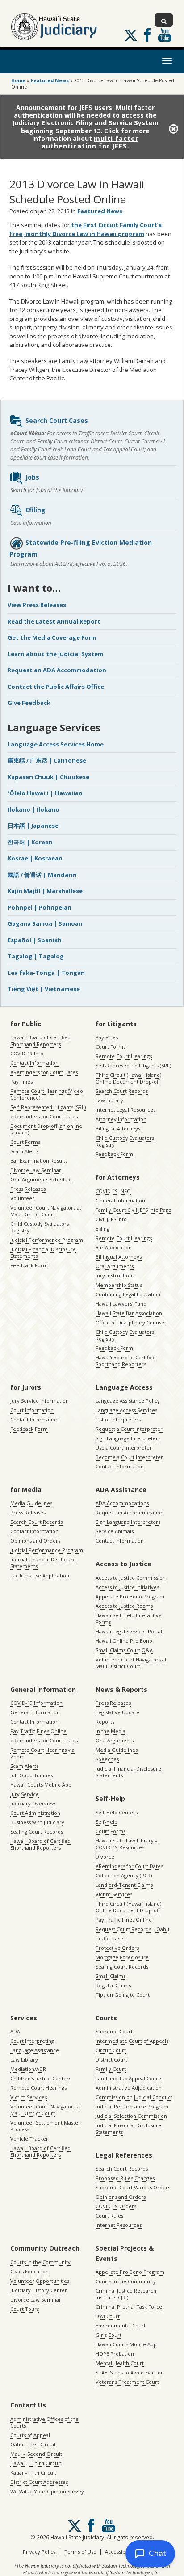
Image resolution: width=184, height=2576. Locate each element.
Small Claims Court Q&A (124, 1650)
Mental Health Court (120, 2363)
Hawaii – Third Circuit (36, 2463)
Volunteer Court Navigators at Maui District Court (46, 1211)
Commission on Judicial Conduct (134, 2097)
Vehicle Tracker (29, 2139)
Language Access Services (126, 1410)
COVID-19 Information (36, 1703)
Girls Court (109, 2335)
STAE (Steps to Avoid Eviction (130, 2372)
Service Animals (115, 1531)
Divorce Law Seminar (36, 1170)
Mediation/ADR (28, 2069)
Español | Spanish (35, 940)
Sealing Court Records (37, 1832)
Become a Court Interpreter (129, 1457)
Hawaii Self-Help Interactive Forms (129, 1619)
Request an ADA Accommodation (57, 670)
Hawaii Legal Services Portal (129, 1631)
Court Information (32, 1410)
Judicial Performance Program (47, 1240)
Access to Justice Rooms (124, 1606)
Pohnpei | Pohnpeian (40, 907)
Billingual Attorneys (119, 1257)
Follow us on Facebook (147, 35)
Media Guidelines (31, 1503)
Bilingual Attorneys (118, 1128)
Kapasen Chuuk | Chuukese (48, 777)
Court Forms (25, 1142)
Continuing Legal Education (128, 1294)
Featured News (50, 80)
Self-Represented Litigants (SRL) (48, 1107)
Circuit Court (111, 2050)
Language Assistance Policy (128, 1401)
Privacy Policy (39, 2552)
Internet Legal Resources (125, 1110)
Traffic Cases (111, 1938)
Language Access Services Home (56, 744)
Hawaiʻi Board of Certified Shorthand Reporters (40, 1041)
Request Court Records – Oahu (132, 1929)
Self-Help (107, 1822)
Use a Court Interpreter (124, 1448)
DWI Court (108, 2316)
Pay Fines (21, 1081)
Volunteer (22, 1198)
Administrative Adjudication (129, 2088)
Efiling (36, 510)
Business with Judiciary (37, 1822)
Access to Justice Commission (131, 1578)
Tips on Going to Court (123, 1995)
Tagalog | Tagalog (36, 956)
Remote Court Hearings (124, 1056)
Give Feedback (29, 703)
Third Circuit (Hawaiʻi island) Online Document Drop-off (128, 1078)
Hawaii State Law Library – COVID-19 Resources (127, 1844)
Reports (105, 1722)
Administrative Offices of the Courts (44, 2422)
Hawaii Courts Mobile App (41, 1785)
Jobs (32, 477)
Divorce (105, 1857)
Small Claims (111, 1976)
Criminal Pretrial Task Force (129, 2307)
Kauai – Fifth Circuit (33, 2473)
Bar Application (114, 1247)
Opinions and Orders (35, 1541)
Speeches (107, 1759)
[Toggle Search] (164, 20)
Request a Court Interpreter (129, 1429)
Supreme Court (114, 2031)
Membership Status (119, 1285)
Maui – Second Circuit (36, 2454)
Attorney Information (121, 1119)
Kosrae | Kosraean (35, 858)
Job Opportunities (31, 1775)
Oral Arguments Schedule (41, 1179)
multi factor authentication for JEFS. (90, 142)
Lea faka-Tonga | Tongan (46, 973)
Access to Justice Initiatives (127, 1587)
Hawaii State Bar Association (129, 1313)
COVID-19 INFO (113, 1191)
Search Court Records (122, 1091)
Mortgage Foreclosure (122, 1957)
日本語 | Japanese (33, 826)
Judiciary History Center (39, 2290)
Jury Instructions (115, 1275)
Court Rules (109, 2216)
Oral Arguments (115, 1266)
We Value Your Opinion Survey (47, 2491)
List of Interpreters (118, 1419)
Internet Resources (119, 2225)
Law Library (109, 1100)
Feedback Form (29, 1265)
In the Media (111, 1731)
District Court (111, 2060)
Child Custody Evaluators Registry (40, 1227)
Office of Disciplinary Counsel (131, 1322)
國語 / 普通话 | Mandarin (42, 875)
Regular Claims (113, 1985)
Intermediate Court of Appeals (132, 2041)
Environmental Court (121, 2325)
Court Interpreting (32, 2041)
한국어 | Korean (30, 842)
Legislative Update (117, 1712)
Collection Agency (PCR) (124, 1875)
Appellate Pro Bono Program (130, 1596)
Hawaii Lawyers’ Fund (121, 1304)
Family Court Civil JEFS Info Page (134, 1210)
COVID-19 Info (27, 1053)
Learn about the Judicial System (55, 654)
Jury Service (25, 1794)
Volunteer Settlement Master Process (45, 2126)
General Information (120, 1200)
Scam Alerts (24, 1151)
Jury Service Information (40, 1401)
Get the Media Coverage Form (52, 637)
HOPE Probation (115, 2354)
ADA (15, 2031)
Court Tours (25, 2309)
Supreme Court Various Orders (133, 2187)
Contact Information (34, 1063)
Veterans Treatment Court (127, 2382)
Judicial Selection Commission (131, 2116)
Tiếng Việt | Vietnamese (44, 989)
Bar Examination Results (39, 1161)
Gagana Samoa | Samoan (45, 923)
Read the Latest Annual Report (54, 621)
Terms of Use (80, 2552)
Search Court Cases (57, 420)
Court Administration (35, 1813)
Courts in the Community (40, 2262)
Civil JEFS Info (111, 1219)
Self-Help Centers (117, 1812)
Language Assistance (35, 2050)
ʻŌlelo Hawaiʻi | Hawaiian (45, 793)
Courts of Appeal (30, 2435)
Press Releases (28, 1189)
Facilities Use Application (40, 1575)
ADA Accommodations (122, 1503)
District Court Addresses (39, 2482)
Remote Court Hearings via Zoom (42, 1753)
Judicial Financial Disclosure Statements (43, 1252)
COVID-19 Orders (116, 2206)
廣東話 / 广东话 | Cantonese (47, 760)
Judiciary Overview (33, 1803)
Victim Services (114, 1894)
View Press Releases (37, 605)
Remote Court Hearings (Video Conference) (47, 1094)
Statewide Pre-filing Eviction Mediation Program (81, 548)
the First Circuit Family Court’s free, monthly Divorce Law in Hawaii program (86, 229)
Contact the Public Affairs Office (56, 687)
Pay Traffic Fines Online (38, 1731)
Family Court (111, 2069)
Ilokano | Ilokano (33, 809)
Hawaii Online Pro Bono (124, 1641)
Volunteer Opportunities (40, 2281)
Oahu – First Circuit (33, 2444)
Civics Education (29, 2271)
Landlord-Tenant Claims (124, 1885)
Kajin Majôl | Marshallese (45, 891)
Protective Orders (117, 1948)
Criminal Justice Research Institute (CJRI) (126, 2294)
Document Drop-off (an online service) (46, 1129)
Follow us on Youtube (165, 35)
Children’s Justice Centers (41, 2078)
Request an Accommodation (130, 1512)
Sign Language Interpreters (128, 1438)
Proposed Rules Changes (125, 2178)
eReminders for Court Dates (44, 1072)
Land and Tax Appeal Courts (129, 2078)
